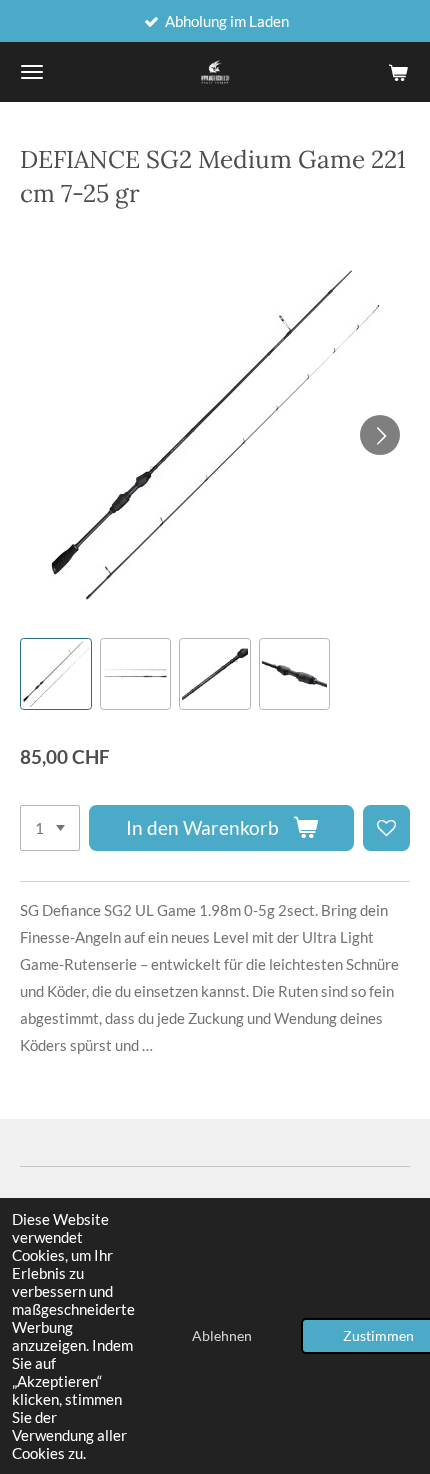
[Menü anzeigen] (32, 72)
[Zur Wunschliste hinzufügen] (386, 828)
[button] (56, 674)
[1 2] (50, 828)
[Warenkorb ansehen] (398, 72)
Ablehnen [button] (222, 1336)
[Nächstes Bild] (380, 435)
